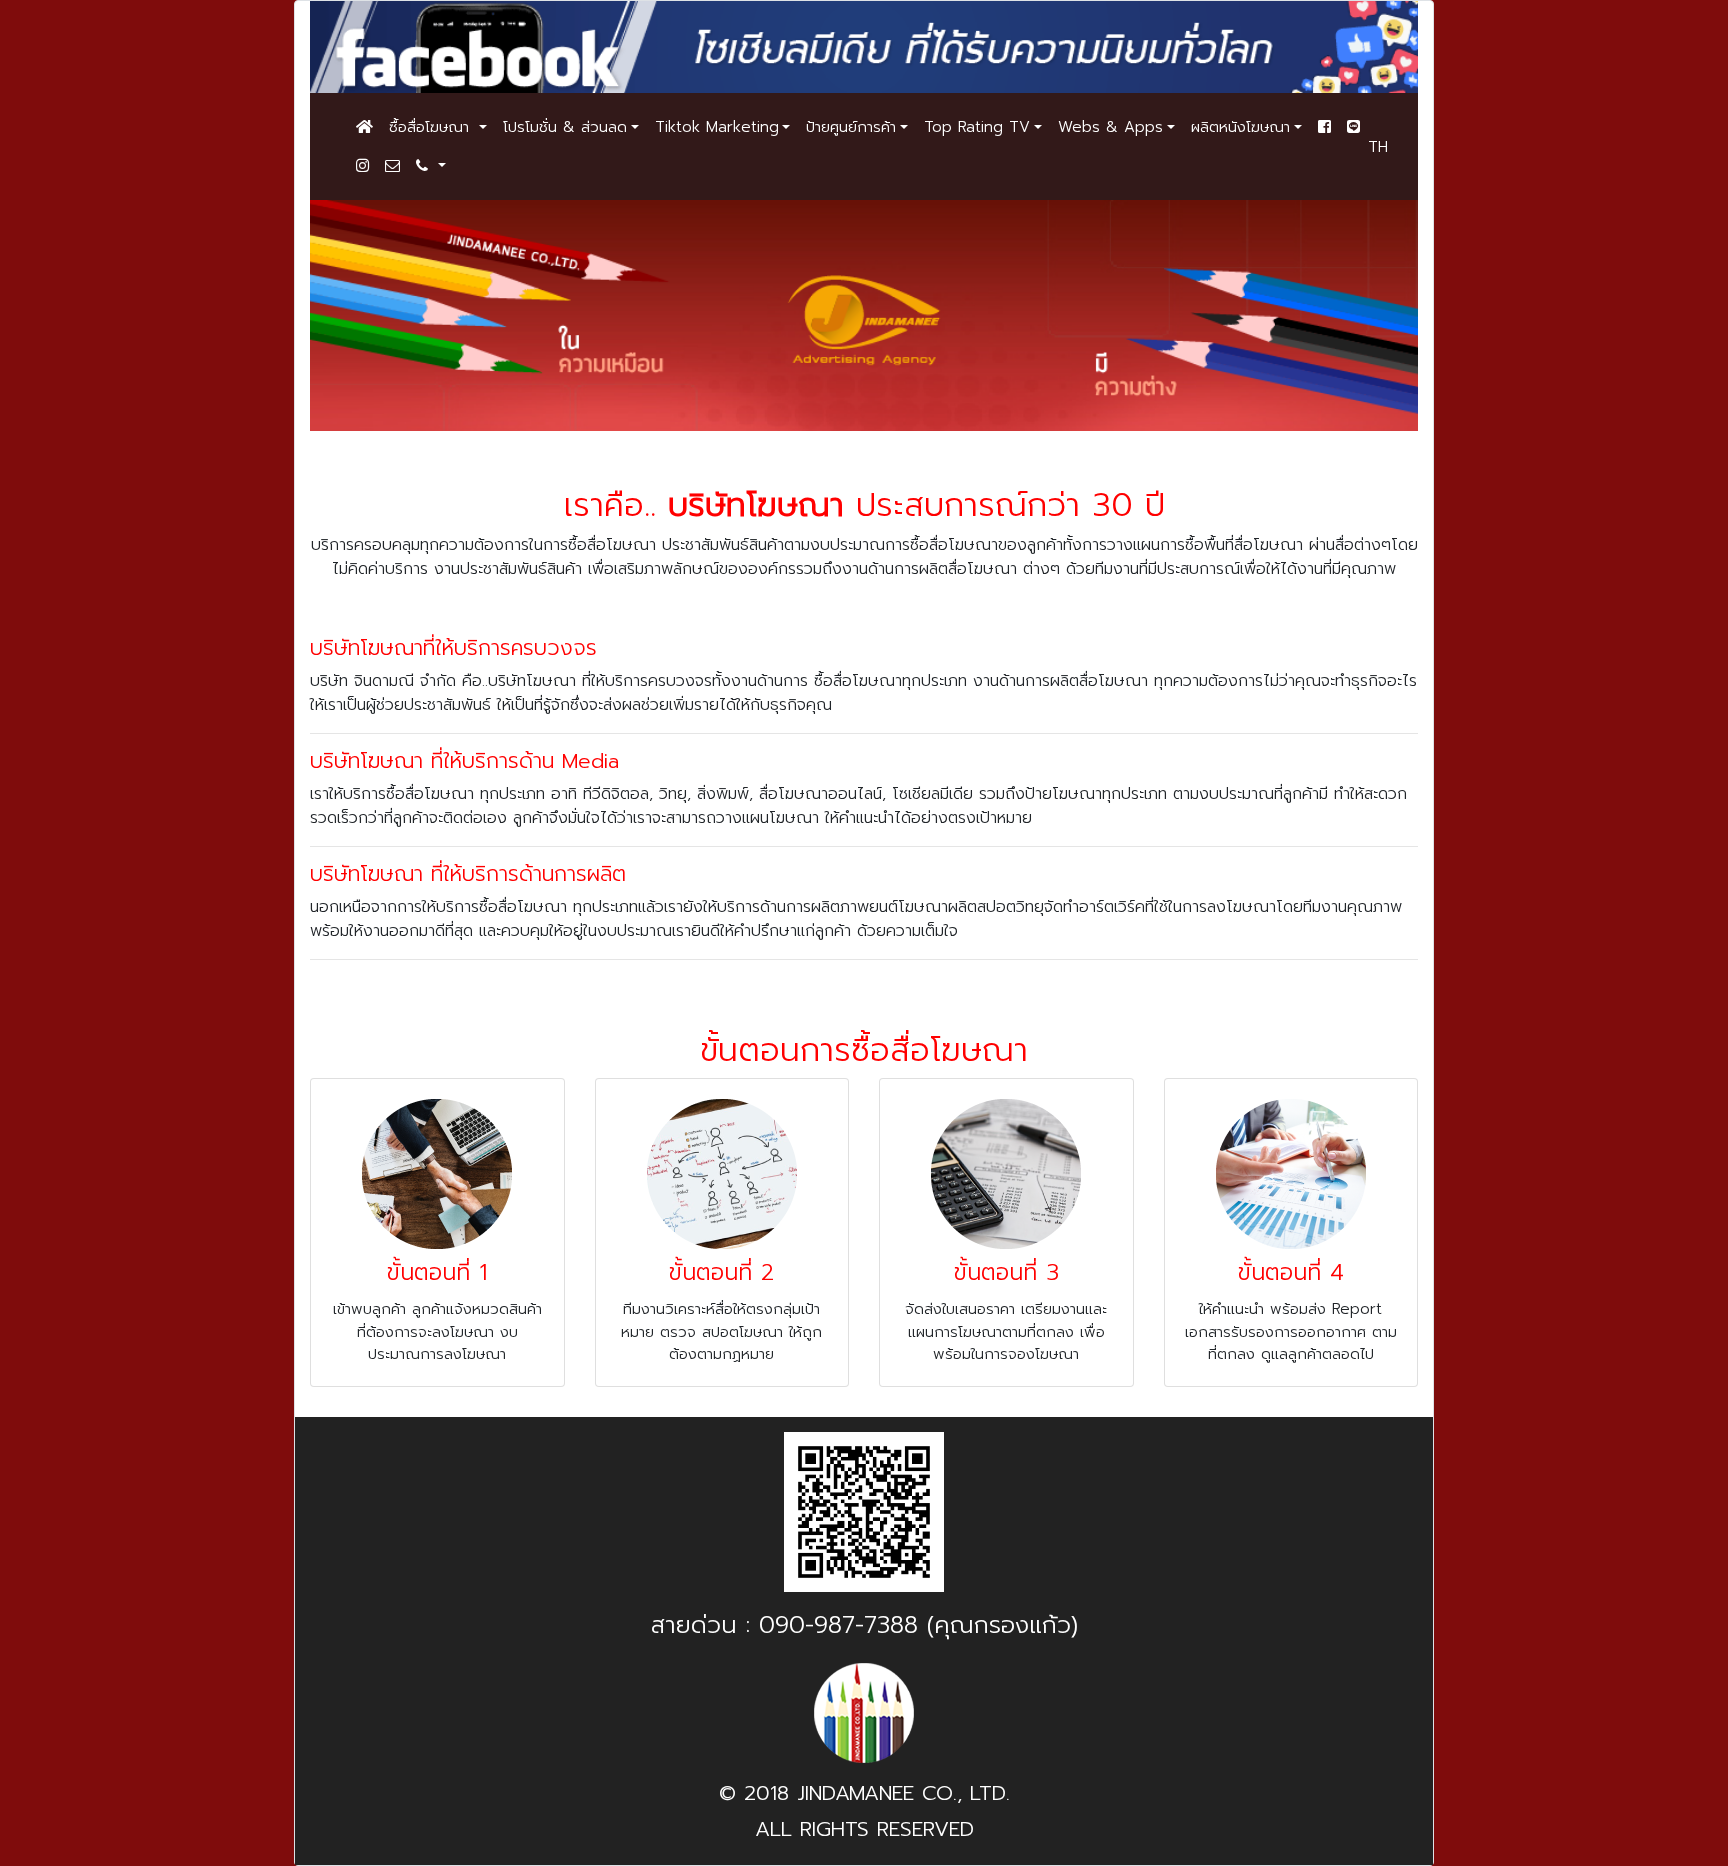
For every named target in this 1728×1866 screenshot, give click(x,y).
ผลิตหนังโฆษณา (1240, 127)
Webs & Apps (1110, 127)
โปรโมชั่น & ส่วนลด (565, 127)
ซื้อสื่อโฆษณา (432, 127)
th (1378, 147)
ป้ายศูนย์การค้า (851, 127)
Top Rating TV (977, 127)
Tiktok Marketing (717, 127)
